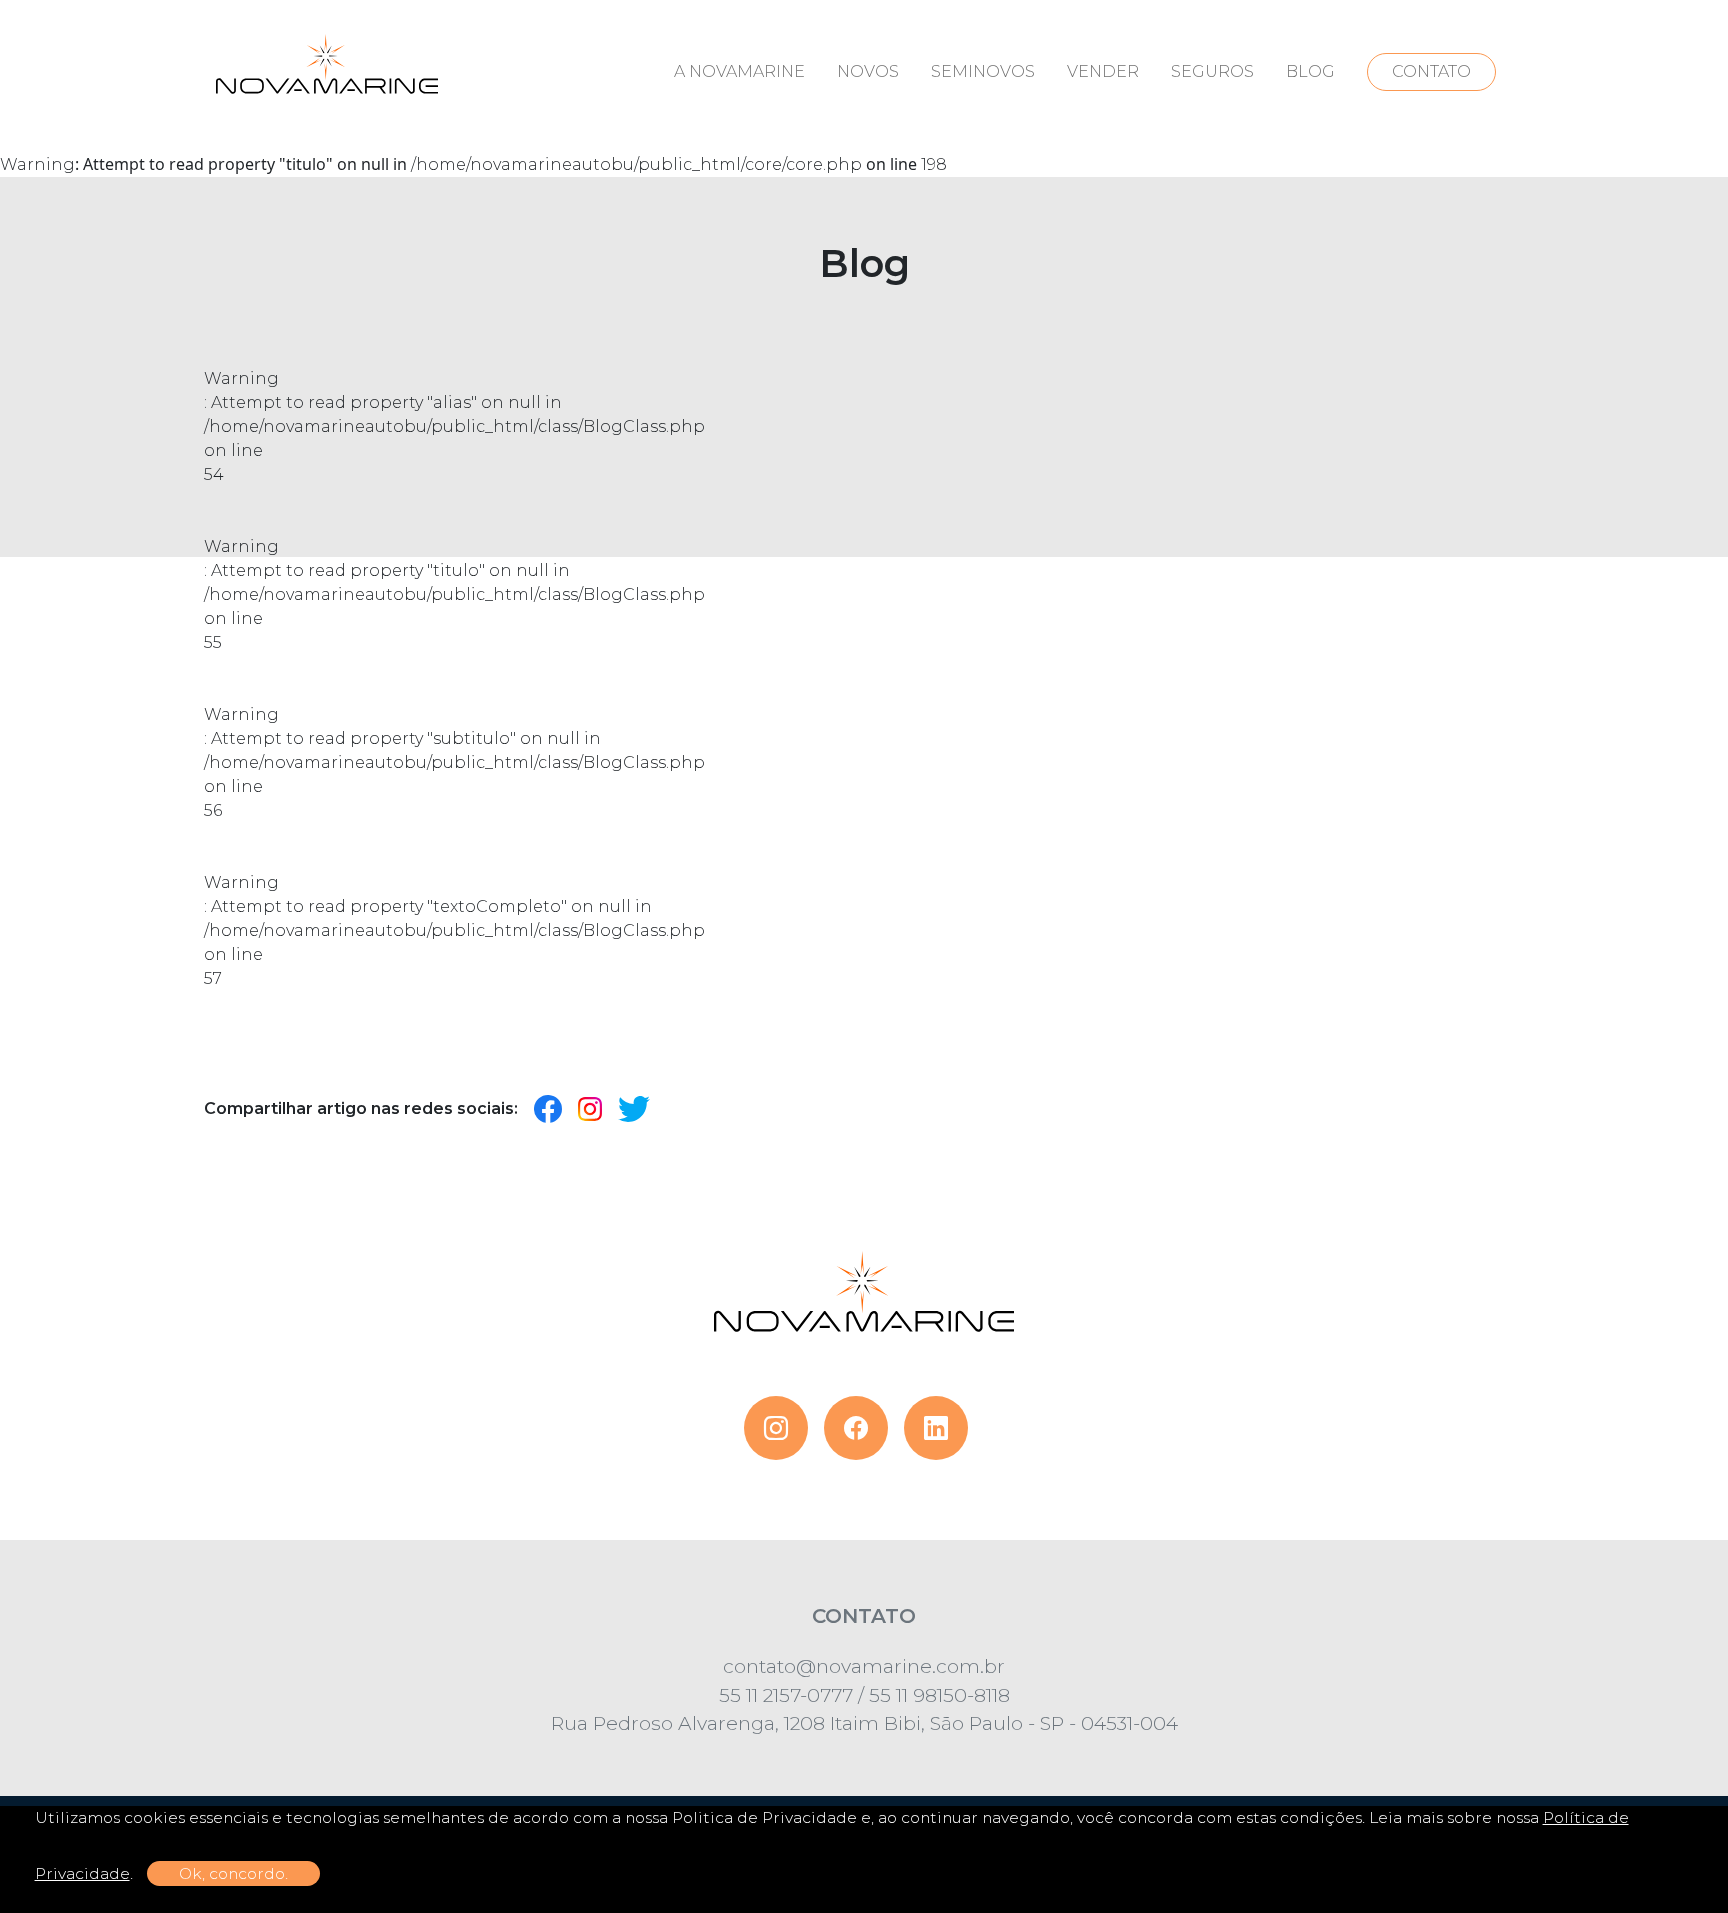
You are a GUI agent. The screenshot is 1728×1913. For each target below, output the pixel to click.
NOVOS (868, 71)
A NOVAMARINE (739, 71)
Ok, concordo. (233, 1873)
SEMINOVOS (983, 71)
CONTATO (1431, 71)
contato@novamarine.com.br (864, 1666)
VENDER (1103, 71)
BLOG (1310, 71)
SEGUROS (1212, 71)
